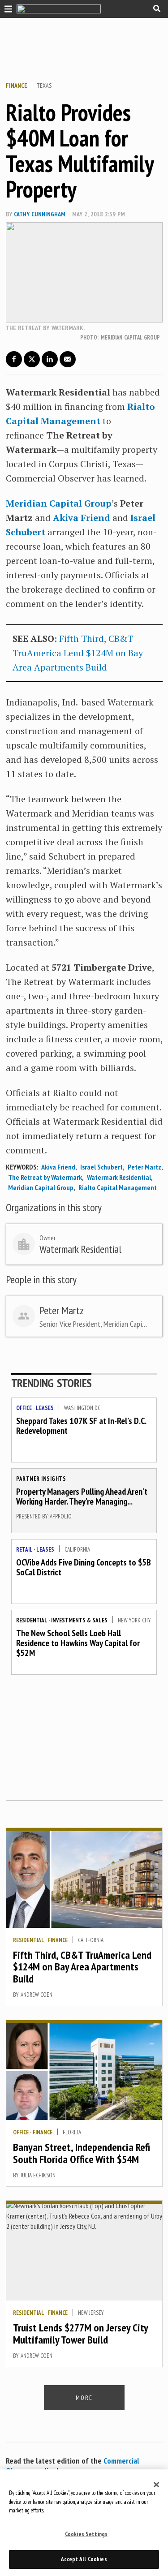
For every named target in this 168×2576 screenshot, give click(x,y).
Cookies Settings (86, 2534)
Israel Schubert (101, 1167)
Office (24, 1408)
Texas (44, 86)
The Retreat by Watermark (45, 1177)
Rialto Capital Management (118, 1187)
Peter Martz (144, 1167)
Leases (45, 1408)
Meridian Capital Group (41, 1187)
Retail (24, 1550)
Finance (17, 86)
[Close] (156, 2485)
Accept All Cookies (84, 2559)
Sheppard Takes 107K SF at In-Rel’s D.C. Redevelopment (81, 1426)
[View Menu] (6, 8)
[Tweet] (32, 359)
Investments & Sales (79, 1620)
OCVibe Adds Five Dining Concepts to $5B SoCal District (84, 1567)
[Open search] (157, 9)
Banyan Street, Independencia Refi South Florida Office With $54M (82, 2153)
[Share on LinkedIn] (50, 359)
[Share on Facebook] (14, 359)
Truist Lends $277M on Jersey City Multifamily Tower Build (80, 2333)
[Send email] (68, 359)
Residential (32, 1620)
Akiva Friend (58, 1167)
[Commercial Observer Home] (59, 9)
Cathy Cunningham (40, 214)
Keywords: (22, 1167)
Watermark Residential (119, 1177)
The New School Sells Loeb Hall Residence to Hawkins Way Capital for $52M (78, 1643)
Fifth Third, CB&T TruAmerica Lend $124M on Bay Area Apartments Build (78, 653)
